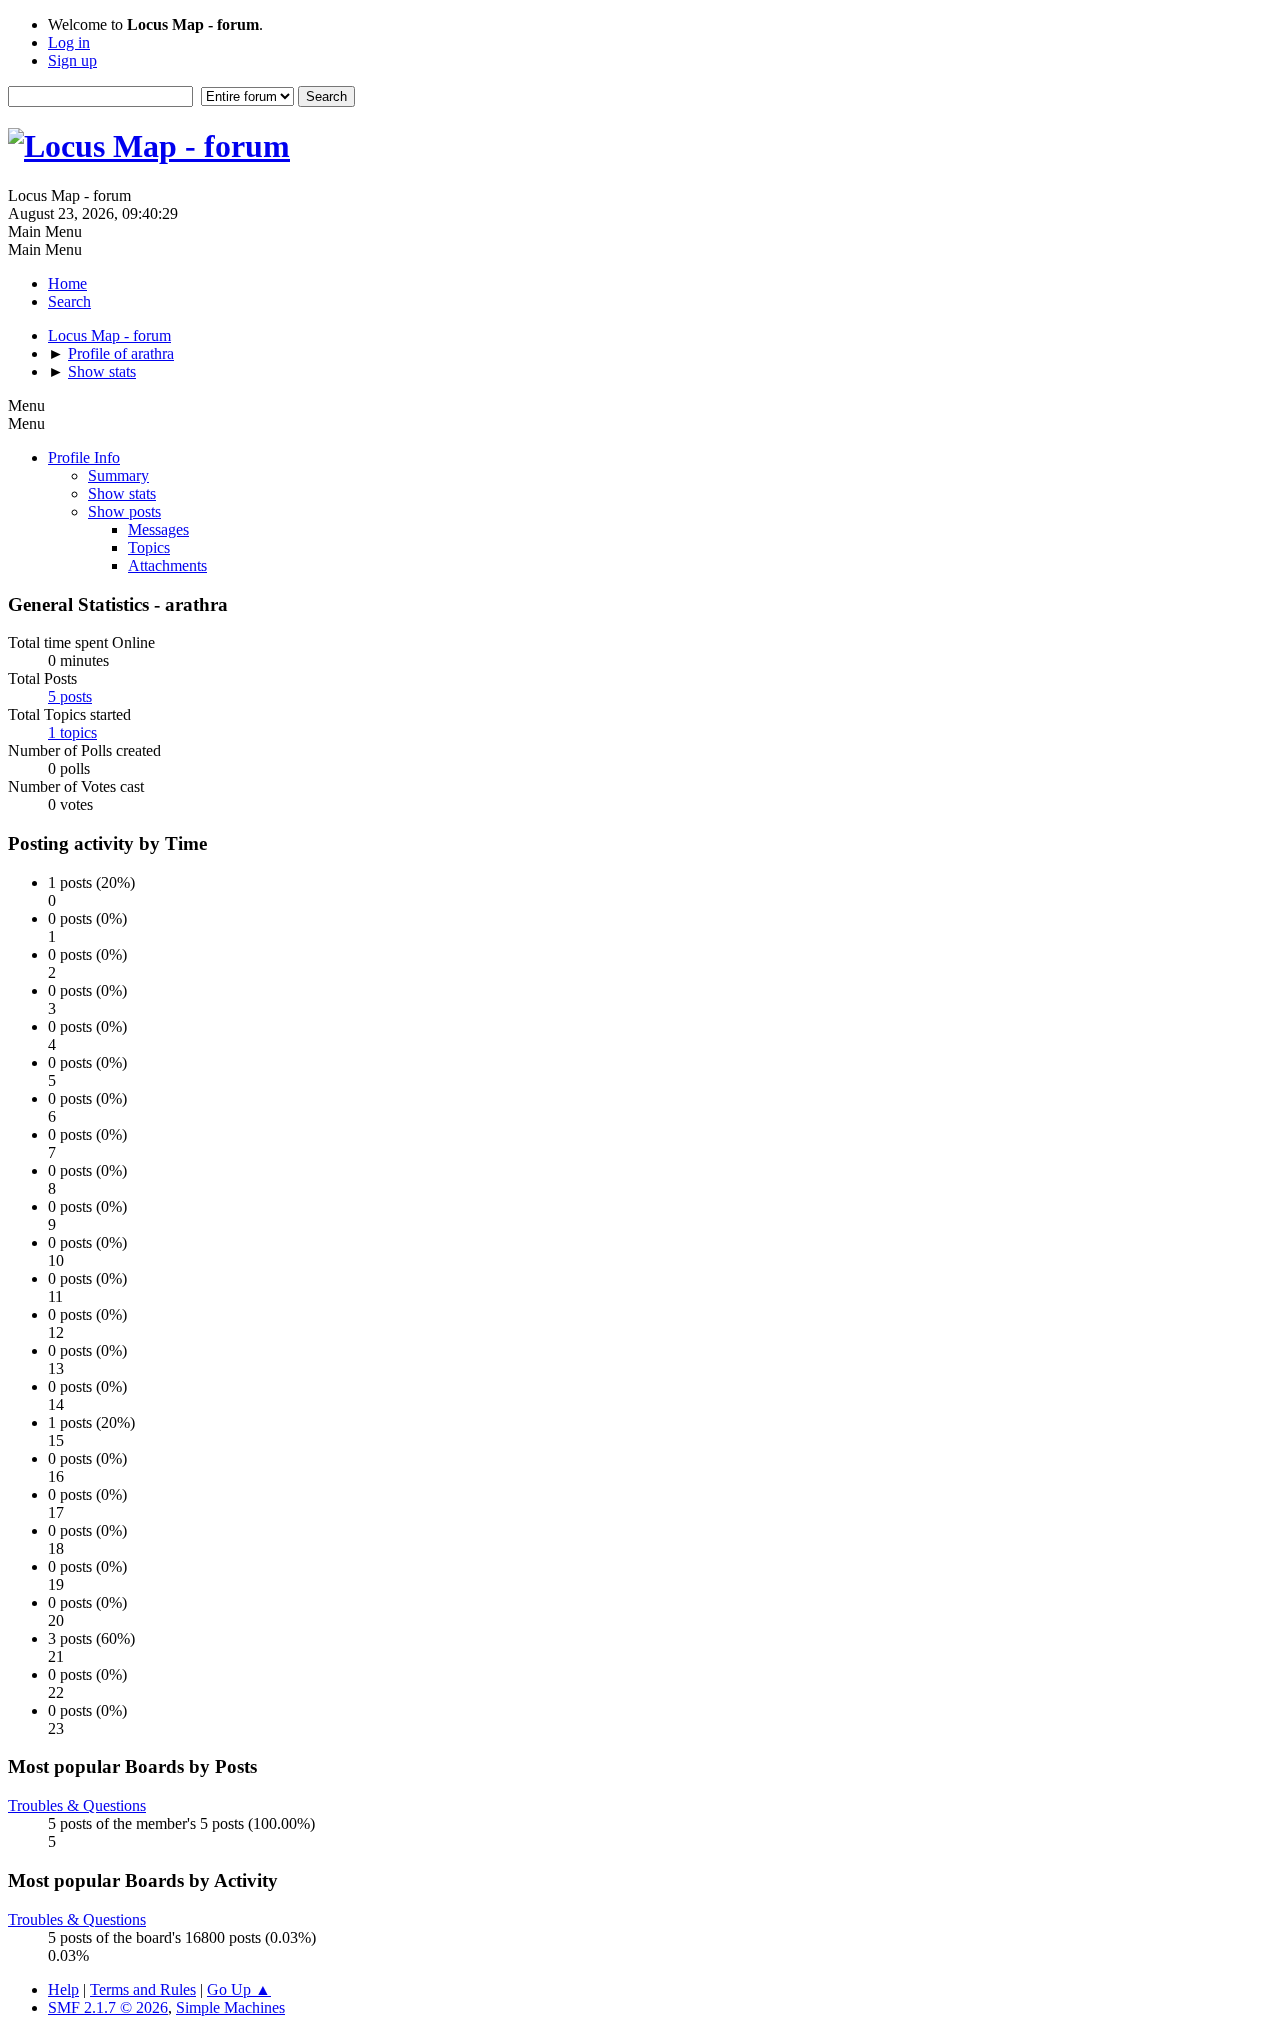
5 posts (70, 696)
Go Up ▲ (239, 1989)
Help (63, 1989)
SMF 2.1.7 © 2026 (108, 2007)
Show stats (122, 493)
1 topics (72, 732)
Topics (149, 547)
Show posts (124, 511)
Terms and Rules (143, 1989)
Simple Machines (230, 2007)
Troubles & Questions (77, 1805)
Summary (118, 475)
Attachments (167, 565)
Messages (158, 529)
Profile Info (84, 457)
